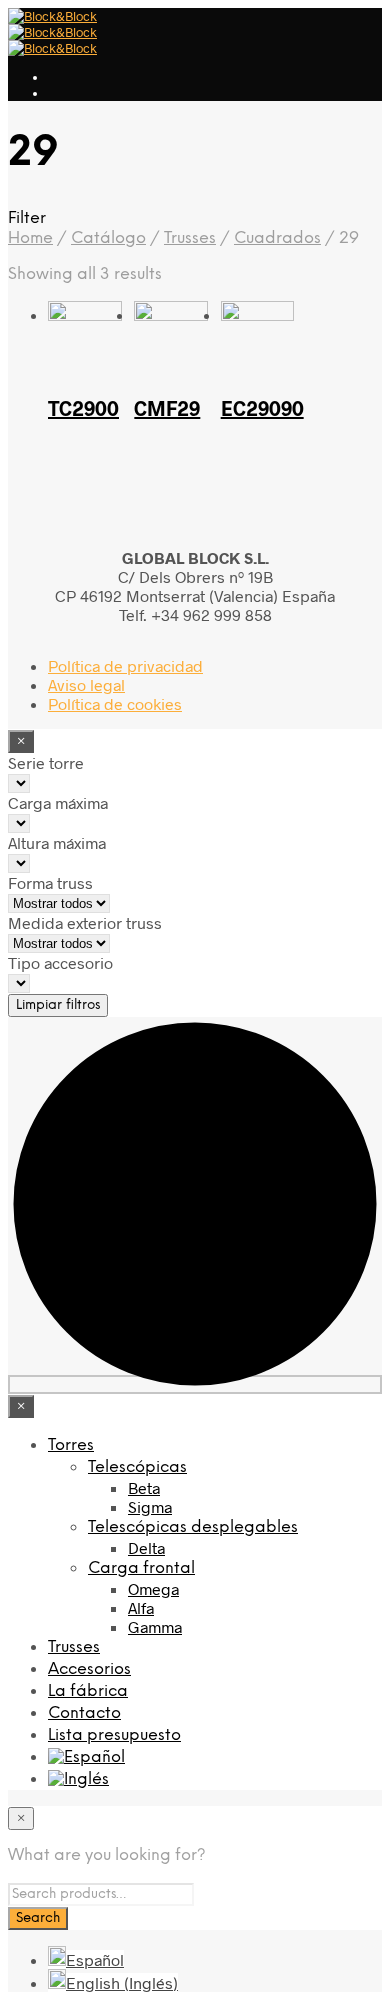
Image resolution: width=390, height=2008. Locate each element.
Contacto (84, 1713)
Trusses (190, 238)
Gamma (155, 1626)
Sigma (150, 1506)
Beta (144, 1487)
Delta (146, 1547)
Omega (153, 1588)
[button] (195, 218)
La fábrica (88, 1691)
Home (30, 238)
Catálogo (108, 238)
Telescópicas (137, 1467)
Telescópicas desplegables (193, 1527)
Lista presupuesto (114, 1735)
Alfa (141, 1607)
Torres (71, 1445)
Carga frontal (141, 1568)
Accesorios (89, 1669)
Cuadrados (277, 238)
